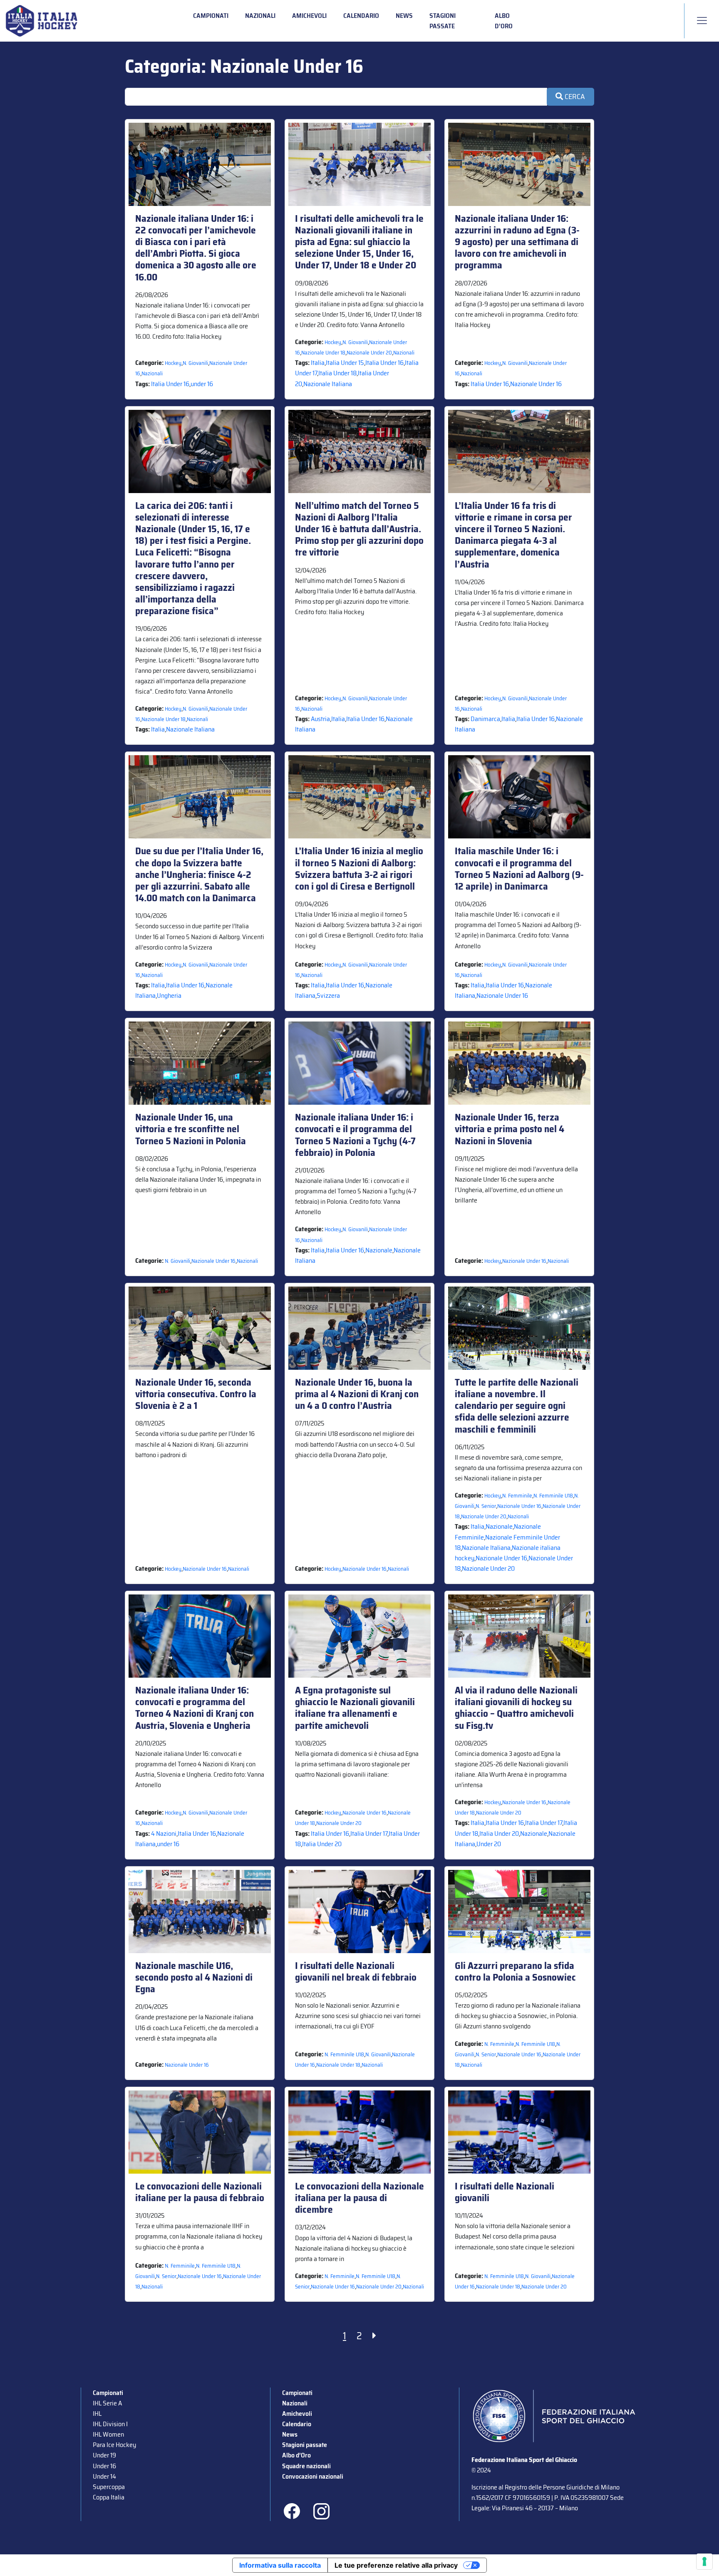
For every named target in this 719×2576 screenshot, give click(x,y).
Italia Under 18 (337, 373)
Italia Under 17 (369, 1833)
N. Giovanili (195, 363)
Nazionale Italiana (328, 384)
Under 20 (489, 1844)
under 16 (202, 384)
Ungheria (169, 995)
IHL (97, 2414)
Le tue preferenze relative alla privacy (396, 2565)
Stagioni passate (443, 21)
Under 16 (104, 2466)
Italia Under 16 (170, 384)
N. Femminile (517, 1496)
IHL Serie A (107, 2403)
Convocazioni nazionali (313, 2476)
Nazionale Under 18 (323, 353)
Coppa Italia (109, 2497)
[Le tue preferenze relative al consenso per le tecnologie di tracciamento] (704, 2561)
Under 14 (104, 2476)
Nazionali (260, 16)
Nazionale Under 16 (536, 384)
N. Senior (486, 1506)
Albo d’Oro (504, 21)
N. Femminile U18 (553, 1496)
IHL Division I (110, 2424)
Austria (320, 719)
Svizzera (328, 995)
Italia (318, 363)
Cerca (574, 97)
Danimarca (485, 719)
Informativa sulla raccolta (280, 2565)
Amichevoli (309, 16)
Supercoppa (109, 2487)
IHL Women (108, 2434)
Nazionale (379, 1250)
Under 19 (104, 2455)
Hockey (173, 363)
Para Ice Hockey (114, 2445)
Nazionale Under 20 (369, 353)
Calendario (361, 16)
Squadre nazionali (306, 2466)
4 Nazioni (164, 1833)
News (404, 16)
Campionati (211, 16)
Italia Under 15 (345, 363)
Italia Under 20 (322, 1844)
